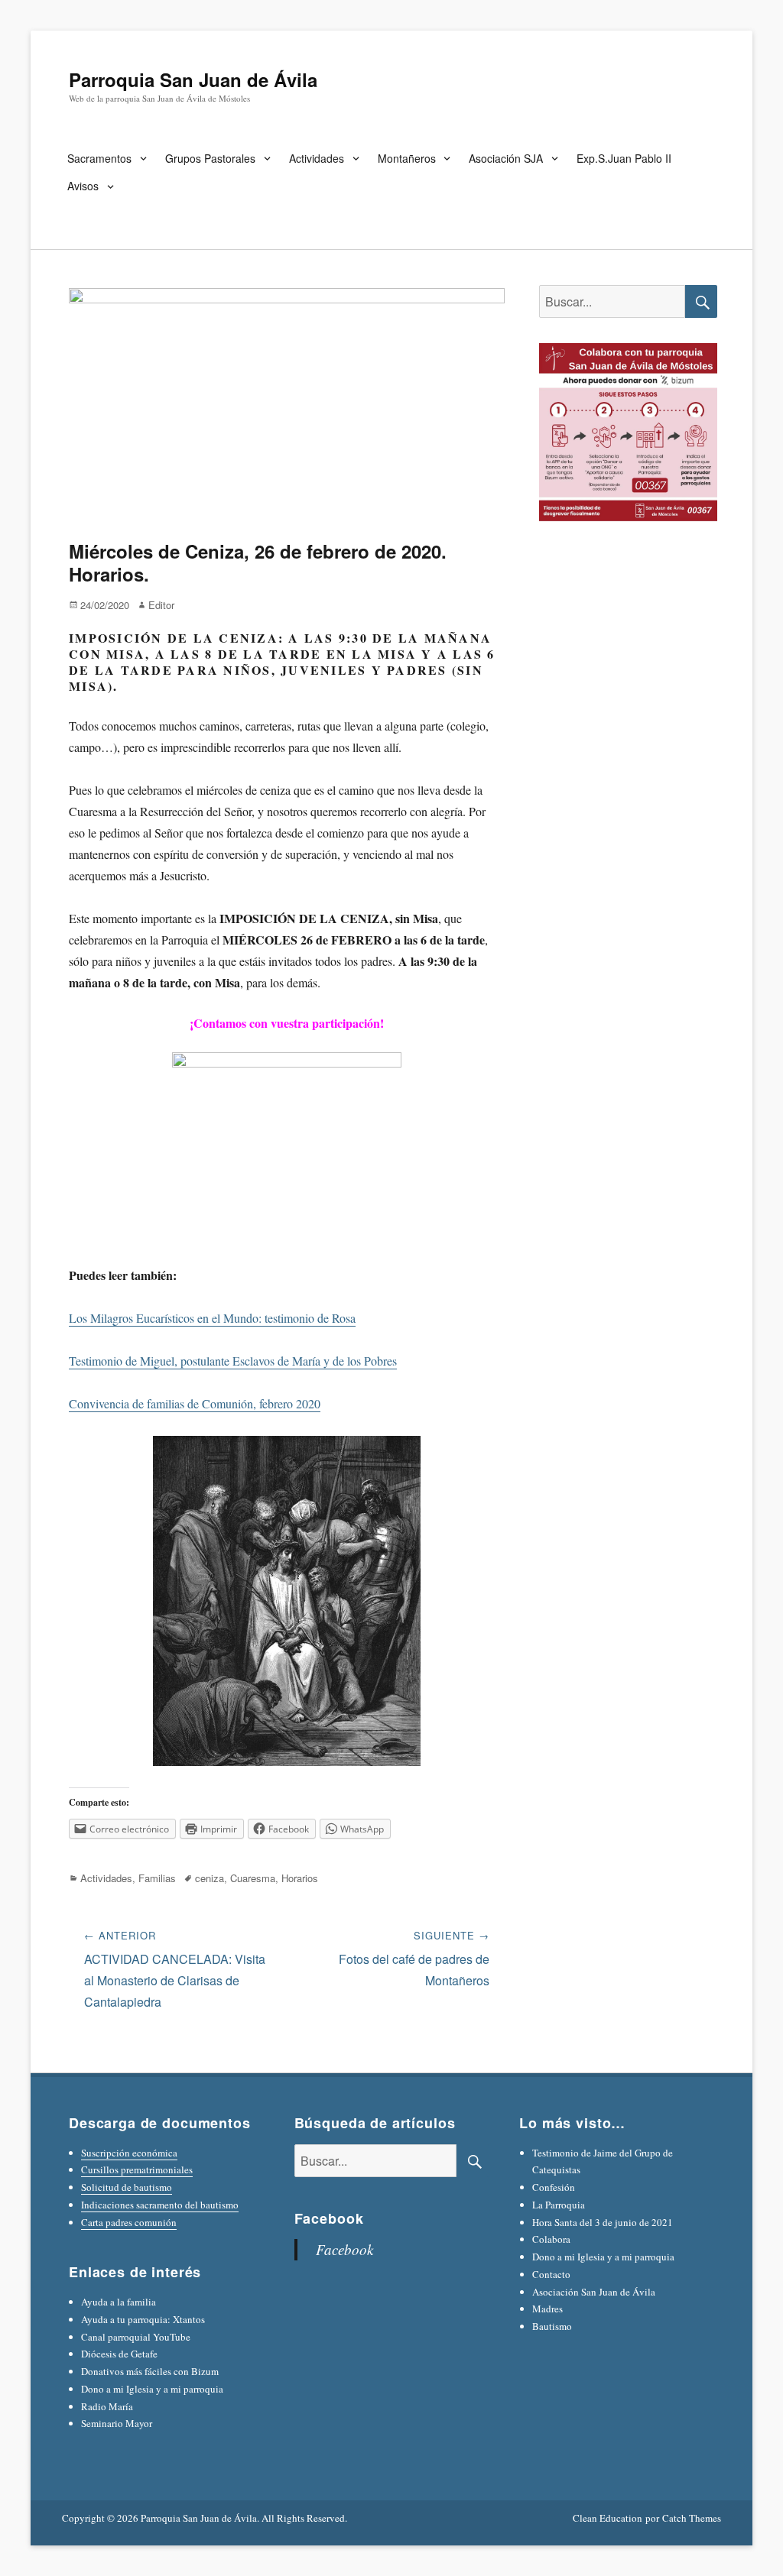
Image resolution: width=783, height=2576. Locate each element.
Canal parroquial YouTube (136, 2337)
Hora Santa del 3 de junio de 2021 (603, 2222)
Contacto (551, 2274)
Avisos (83, 186)
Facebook (329, 2218)
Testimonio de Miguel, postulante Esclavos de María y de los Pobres (233, 1361)
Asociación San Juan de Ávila (594, 2292)
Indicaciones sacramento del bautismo (160, 2205)
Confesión (554, 2187)
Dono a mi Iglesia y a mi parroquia (152, 2389)
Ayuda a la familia (119, 2302)
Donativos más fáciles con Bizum (150, 2371)
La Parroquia (559, 2205)
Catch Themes (692, 2518)
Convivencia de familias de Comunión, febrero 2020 (195, 1403)
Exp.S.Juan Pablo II (624, 158)
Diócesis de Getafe (119, 2354)
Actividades (317, 158)
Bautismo (552, 2326)
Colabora (551, 2239)
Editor (161, 605)
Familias (157, 1878)
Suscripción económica (129, 2153)
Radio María (107, 2406)
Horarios (300, 1878)
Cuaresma (253, 1878)
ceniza (210, 1878)
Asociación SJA (506, 158)
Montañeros (407, 158)
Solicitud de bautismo (127, 2187)
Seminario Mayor (117, 2423)
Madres (547, 2309)
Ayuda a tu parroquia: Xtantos (143, 2319)
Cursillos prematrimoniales (137, 2169)
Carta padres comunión (129, 2222)
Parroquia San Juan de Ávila (193, 79)
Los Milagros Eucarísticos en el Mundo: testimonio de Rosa (212, 1318)
